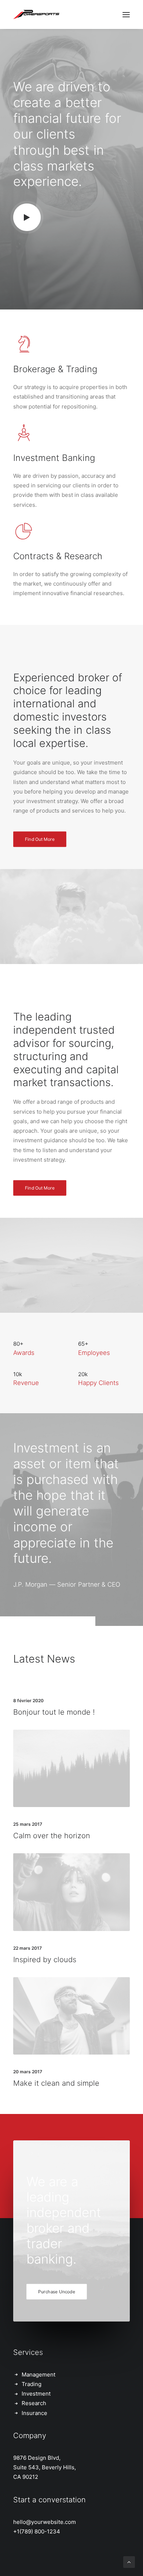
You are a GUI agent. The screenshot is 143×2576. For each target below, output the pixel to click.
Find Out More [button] (40, 839)
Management (38, 2375)
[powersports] (36, 14)
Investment (36, 2394)
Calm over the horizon (52, 1836)
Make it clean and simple (56, 2083)
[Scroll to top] (129, 2562)
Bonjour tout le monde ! (54, 1712)
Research (34, 2403)
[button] (27, 217)
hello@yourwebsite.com (45, 2522)
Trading (32, 2384)
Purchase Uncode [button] (57, 2292)
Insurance (34, 2413)
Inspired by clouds (45, 1960)
